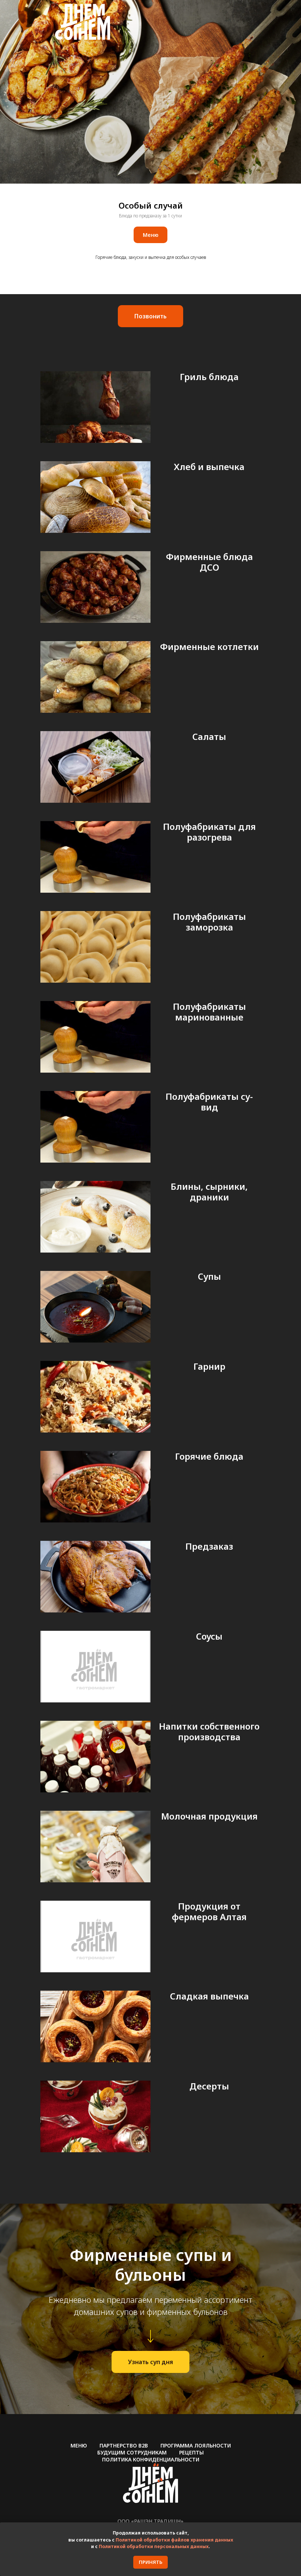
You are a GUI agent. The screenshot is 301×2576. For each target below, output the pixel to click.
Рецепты (191, 2452)
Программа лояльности (196, 2445)
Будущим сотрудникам (132, 2452)
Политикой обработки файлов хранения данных (174, 2540)
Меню (79, 2445)
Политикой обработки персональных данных (154, 2546)
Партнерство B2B (124, 2445)
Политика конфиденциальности (151, 2459)
